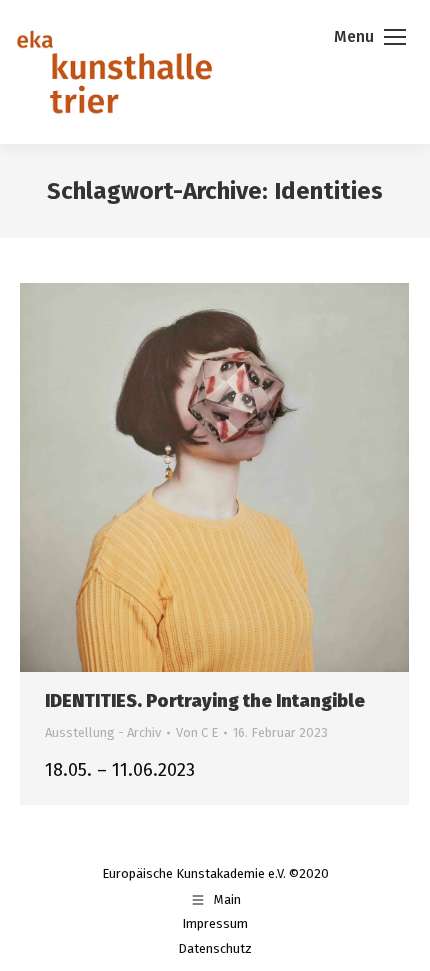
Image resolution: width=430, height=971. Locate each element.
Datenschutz (215, 948)
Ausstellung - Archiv (103, 732)
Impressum (215, 923)
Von (197, 732)
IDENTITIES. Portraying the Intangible (205, 701)
